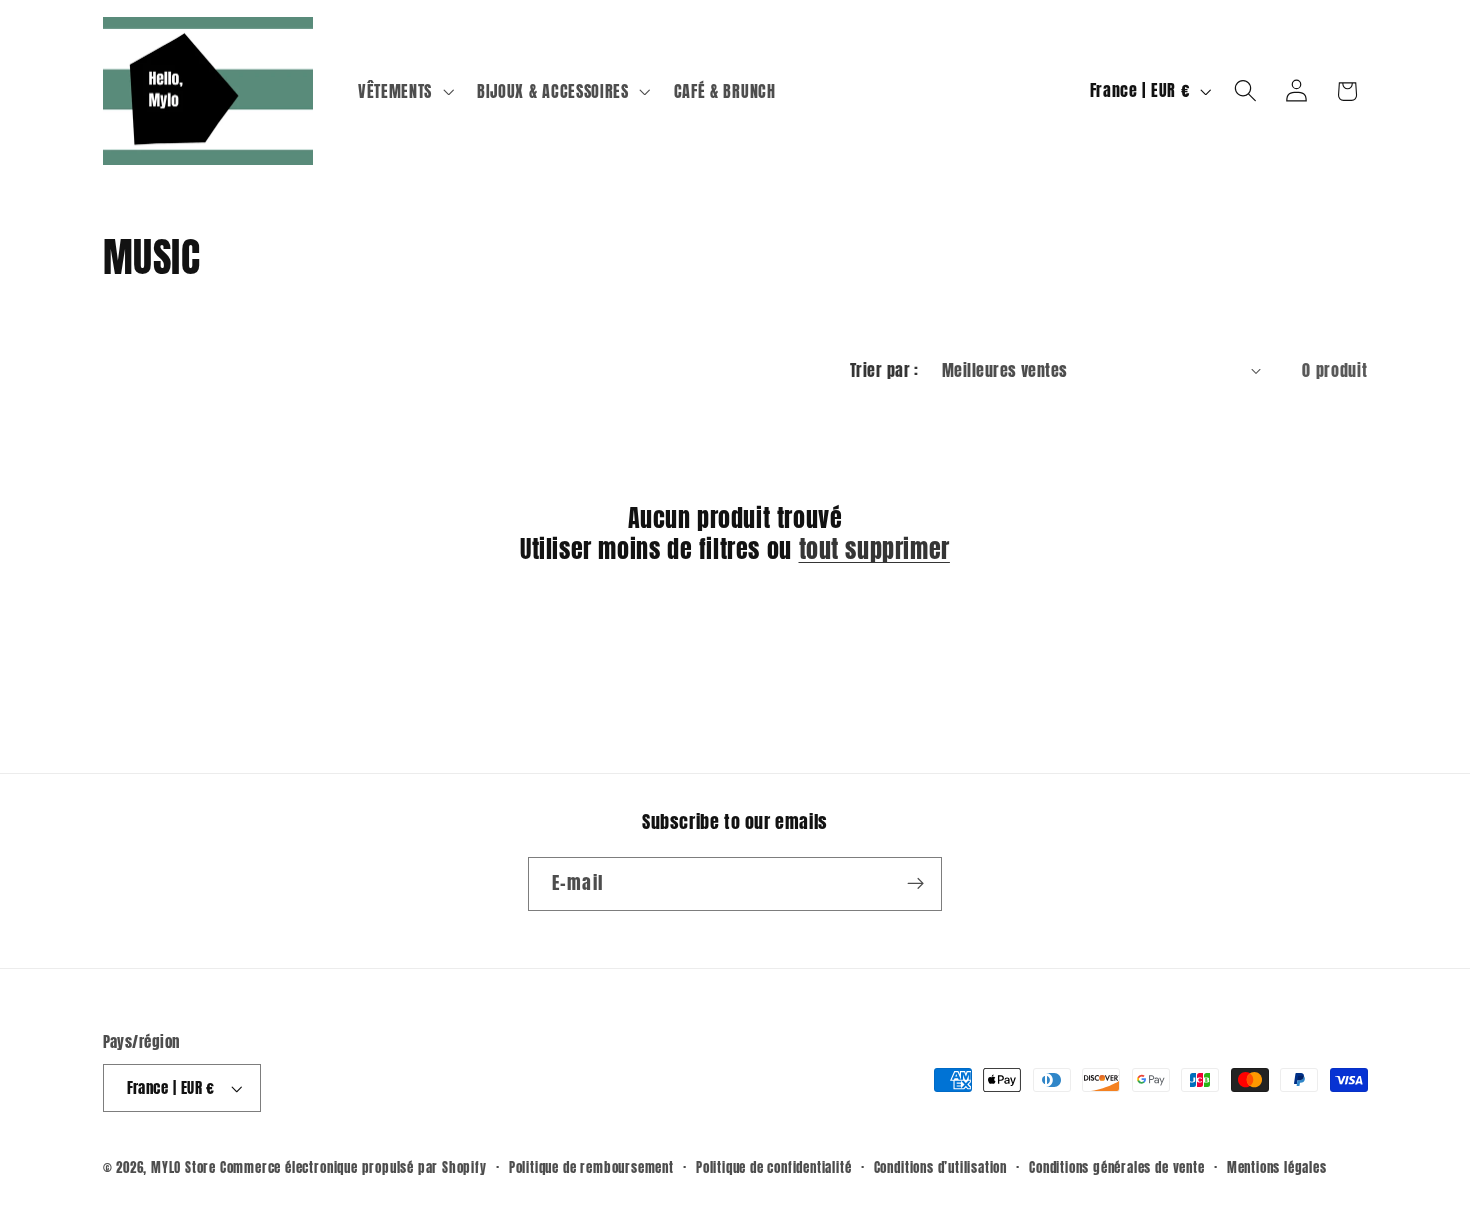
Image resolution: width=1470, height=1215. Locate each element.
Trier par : (884, 370)
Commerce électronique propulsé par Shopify (353, 1167)
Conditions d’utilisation (940, 1167)
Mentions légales (1277, 1167)
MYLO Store (183, 1167)
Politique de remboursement (591, 1167)
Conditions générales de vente (1116, 1167)
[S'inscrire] (915, 884)
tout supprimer (874, 549)
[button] (403, 91)
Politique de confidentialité (774, 1167)
